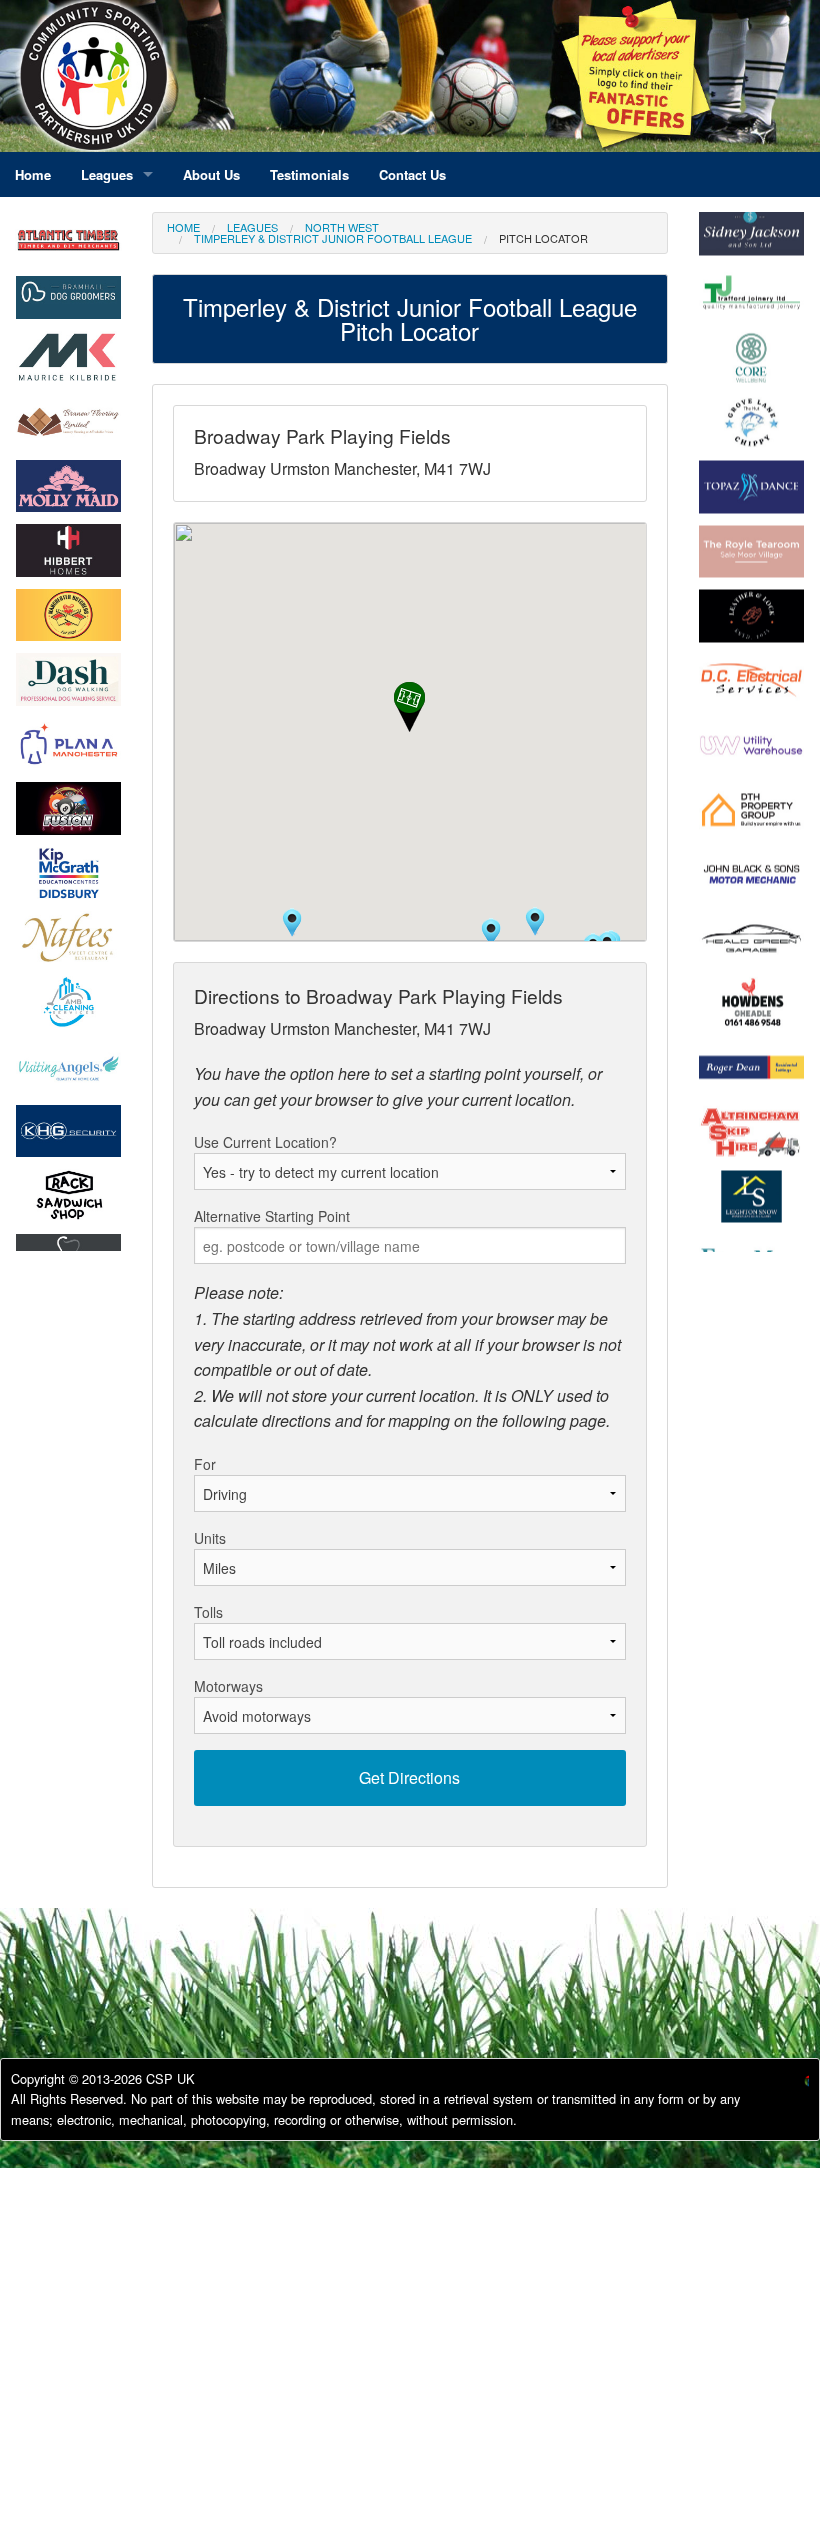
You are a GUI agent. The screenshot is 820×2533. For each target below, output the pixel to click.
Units (210, 1538)
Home (183, 227)
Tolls (208, 1612)
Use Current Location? (265, 1142)
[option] (68, 297)
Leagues (252, 227)
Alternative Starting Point (272, 1216)
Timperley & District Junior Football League (333, 238)
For (205, 1464)
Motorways (228, 1686)
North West (342, 227)
